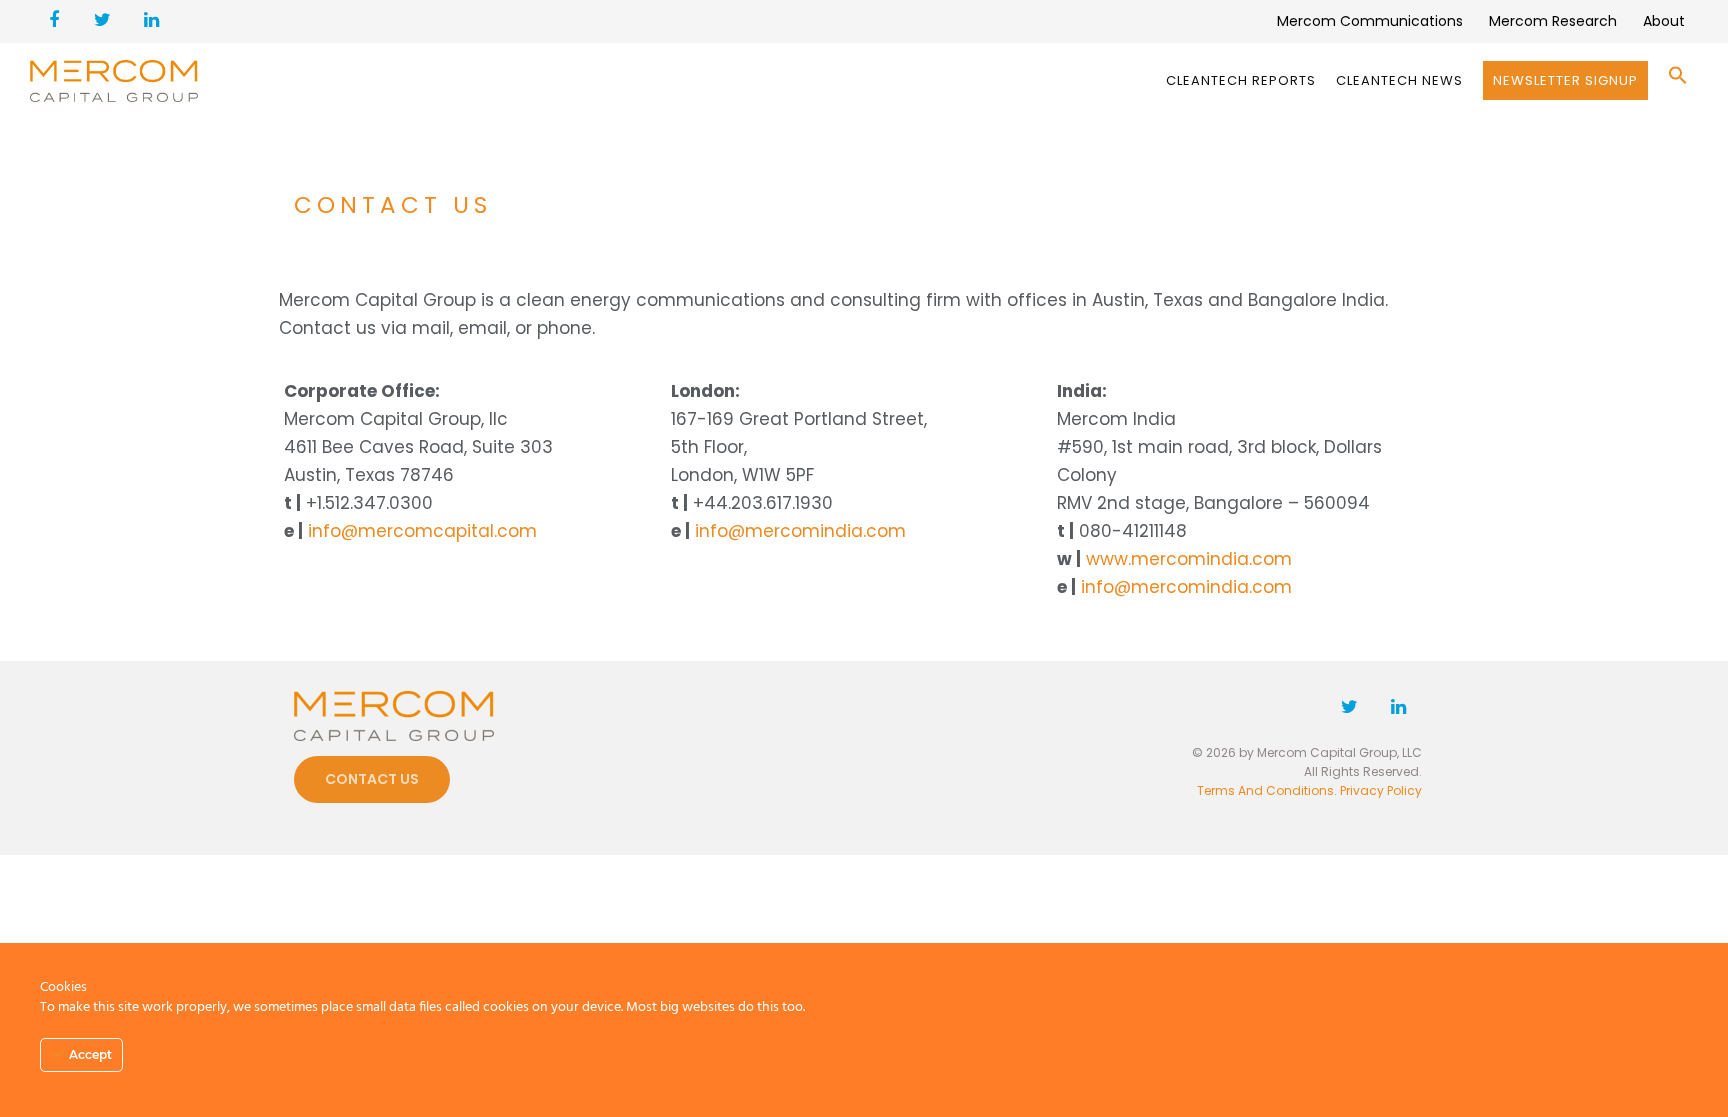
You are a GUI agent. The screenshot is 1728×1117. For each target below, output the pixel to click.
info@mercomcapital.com (422, 531)
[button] (1678, 80)
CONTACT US (372, 779)
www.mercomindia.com (1189, 559)
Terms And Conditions (1265, 790)
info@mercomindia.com (800, 531)
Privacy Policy (1381, 790)
